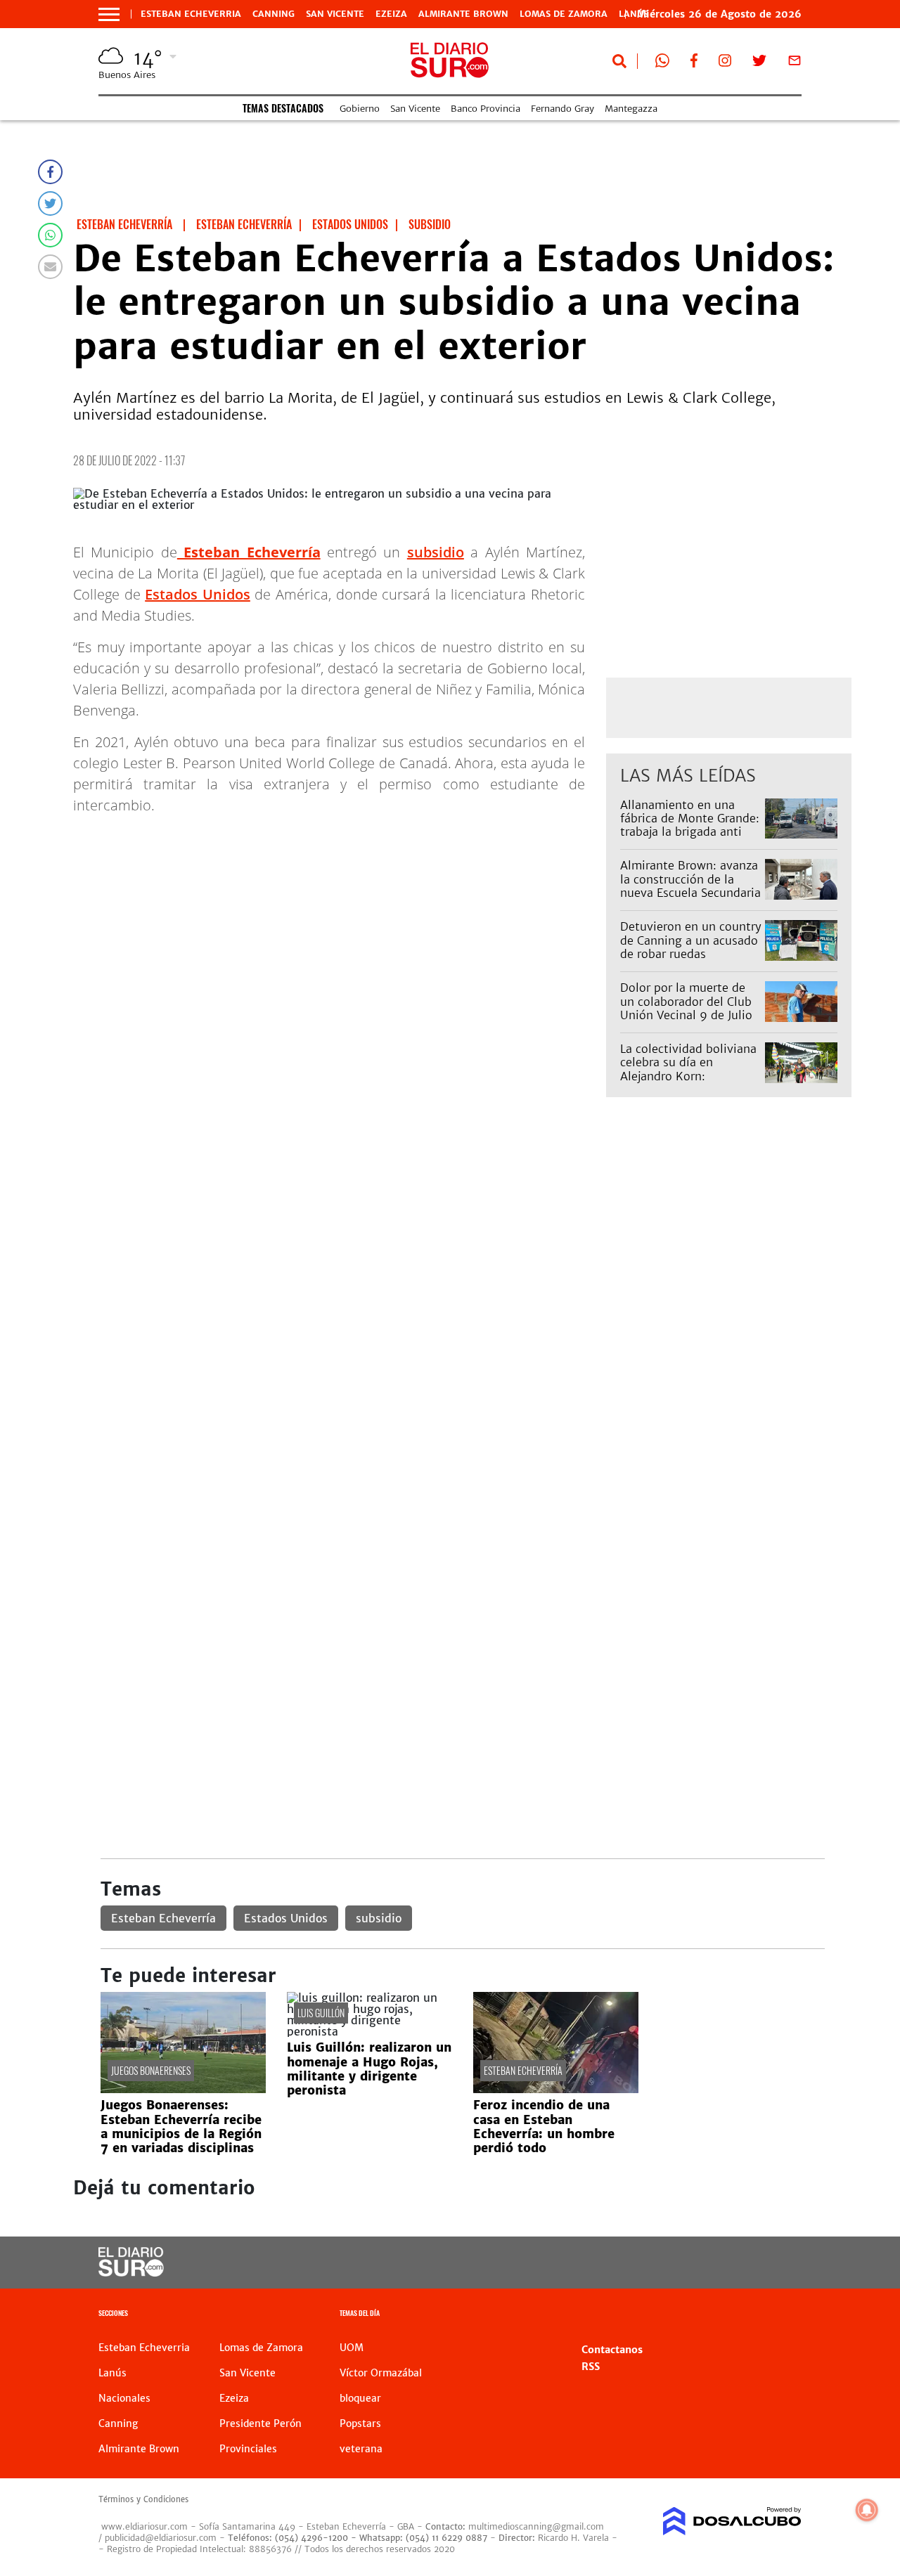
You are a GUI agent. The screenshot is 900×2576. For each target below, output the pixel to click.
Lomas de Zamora (564, 14)
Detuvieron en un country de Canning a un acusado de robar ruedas (691, 940)
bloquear (360, 2398)
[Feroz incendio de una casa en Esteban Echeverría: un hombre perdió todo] (556, 2089)
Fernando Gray (562, 109)
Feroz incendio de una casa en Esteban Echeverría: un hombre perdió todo (544, 2127)
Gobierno (360, 109)
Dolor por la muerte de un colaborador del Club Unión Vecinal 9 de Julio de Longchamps (686, 1008)
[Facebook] (50, 172)
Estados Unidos (198, 594)
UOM (352, 2348)
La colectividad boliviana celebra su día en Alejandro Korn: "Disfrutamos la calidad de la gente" (688, 1076)
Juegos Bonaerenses (151, 2070)
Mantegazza (631, 109)
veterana (361, 2449)
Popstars (360, 2423)
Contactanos (612, 2350)
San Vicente (335, 14)
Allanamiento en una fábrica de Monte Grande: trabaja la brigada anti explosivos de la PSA (690, 825)
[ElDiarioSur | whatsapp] (662, 63)
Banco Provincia (486, 109)
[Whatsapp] (50, 235)
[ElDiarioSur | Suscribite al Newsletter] (795, 63)
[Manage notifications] (867, 2510)
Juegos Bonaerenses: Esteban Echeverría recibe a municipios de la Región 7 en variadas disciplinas (181, 2127)
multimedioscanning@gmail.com (536, 2526)
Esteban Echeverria (191, 14)
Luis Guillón (321, 2013)
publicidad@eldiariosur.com (161, 2538)
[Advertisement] (462, 1266)
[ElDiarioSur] (131, 2272)
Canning (274, 14)
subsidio (436, 552)
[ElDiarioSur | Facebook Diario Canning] (694, 63)
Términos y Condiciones (143, 2499)
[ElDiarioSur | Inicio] (786, 2315)
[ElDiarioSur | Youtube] (725, 2263)
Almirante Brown (463, 14)
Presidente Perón (261, 2423)
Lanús (112, 2373)
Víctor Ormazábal (381, 2373)
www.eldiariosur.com (144, 2526)
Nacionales (124, 2398)
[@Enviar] (50, 267)
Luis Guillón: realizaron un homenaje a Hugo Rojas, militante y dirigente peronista (369, 2069)
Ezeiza (391, 14)
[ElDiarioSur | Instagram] (725, 63)
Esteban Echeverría (163, 1918)
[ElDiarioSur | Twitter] (759, 63)
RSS (591, 2367)
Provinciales (248, 2449)
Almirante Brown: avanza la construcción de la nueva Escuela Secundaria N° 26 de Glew (690, 886)
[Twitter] (50, 203)
